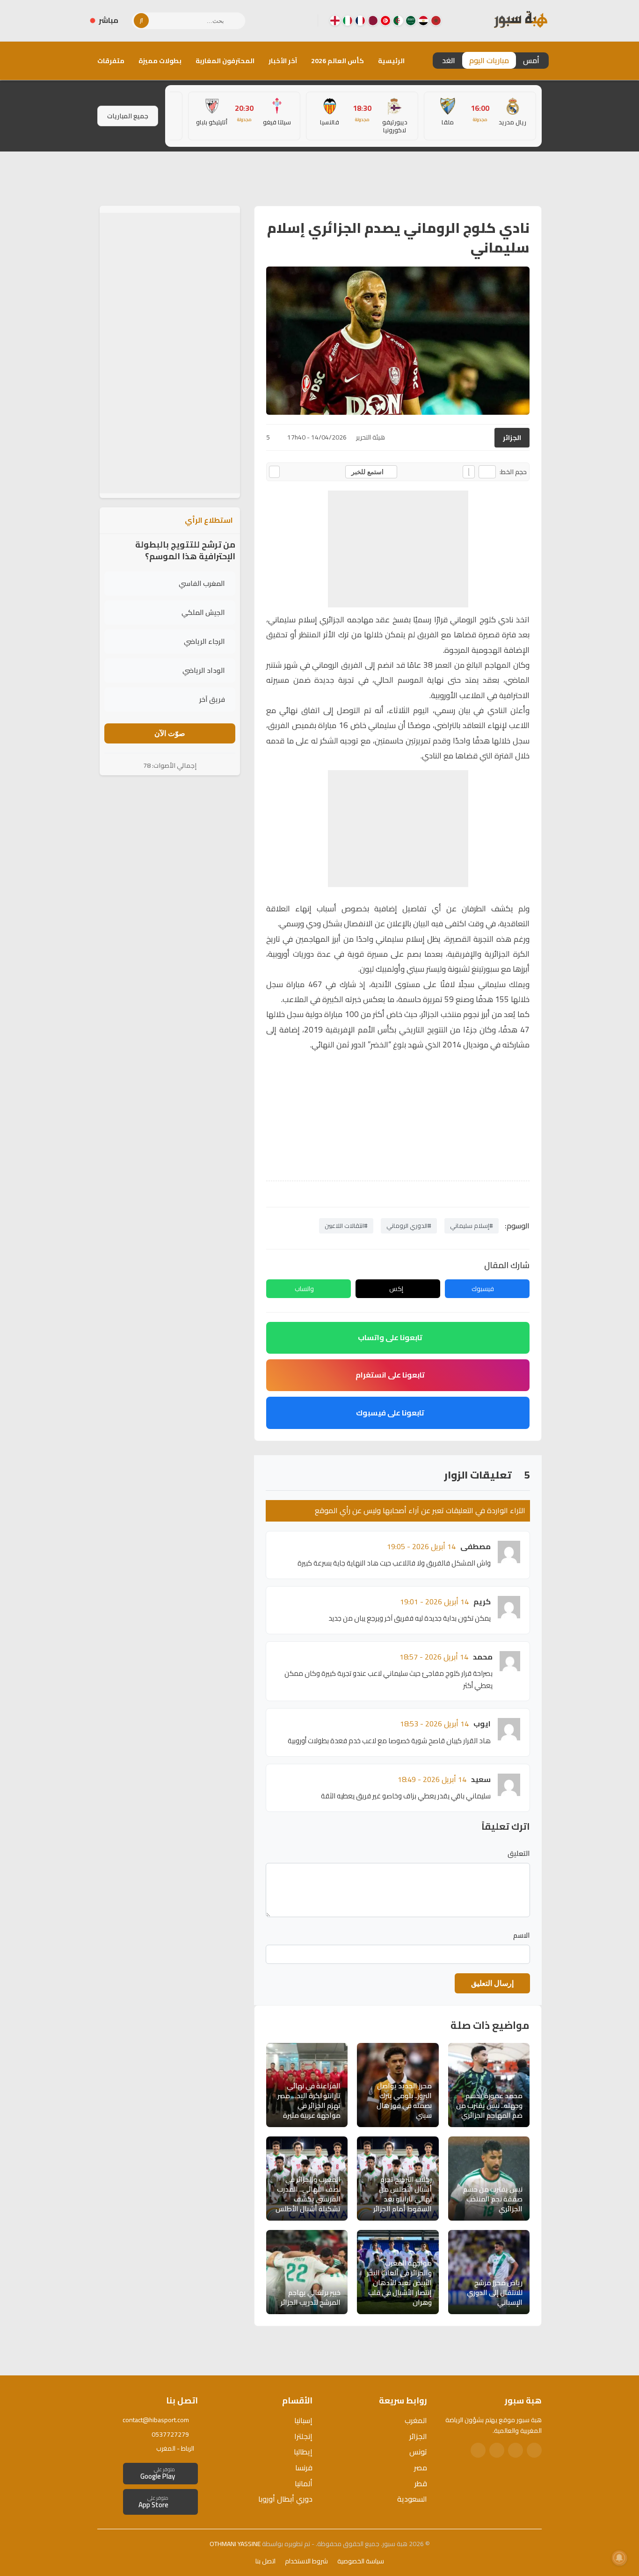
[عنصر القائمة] (436, 21)
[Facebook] (303, 21)
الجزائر (512, 438)
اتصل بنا (265, 2561)
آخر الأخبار (283, 61)
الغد (449, 60)
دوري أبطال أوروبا (285, 2499)
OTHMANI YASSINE (235, 2544)
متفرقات (111, 61)
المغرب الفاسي (202, 583)
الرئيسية (391, 61)
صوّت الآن (170, 733)
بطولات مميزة (160, 61)
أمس (531, 60)
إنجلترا (303, 2436)
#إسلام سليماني (472, 1226)
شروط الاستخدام (306, 2561)
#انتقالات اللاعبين (346, 1226)
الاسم (522, 1935)
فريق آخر (212, 699)
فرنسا (304, 2468)
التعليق (519, 1854)
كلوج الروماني (473, 620)
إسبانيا (303, 2420)
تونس (418, 2452)
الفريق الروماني (338, 665)
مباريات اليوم (489, 60)
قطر (421, 2483)
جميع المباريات (128, 116)
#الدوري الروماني (409, 1226)
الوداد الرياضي (204, 670)
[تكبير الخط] (469, 472)
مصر (421, 2468)
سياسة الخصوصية (361, 2561)
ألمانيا (304, 2483)
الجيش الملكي (203, 612)
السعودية (412, 2499)
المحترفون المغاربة (225, 61)
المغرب (416, 2420)
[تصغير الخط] (487, 472)
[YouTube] (273, 21)
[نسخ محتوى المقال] (274, 472)
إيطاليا (303, 2452)
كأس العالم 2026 (338, 61)
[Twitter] (516, 2450)
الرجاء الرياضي (204, 641)
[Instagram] (288, 21)
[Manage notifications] (619, 2558)
